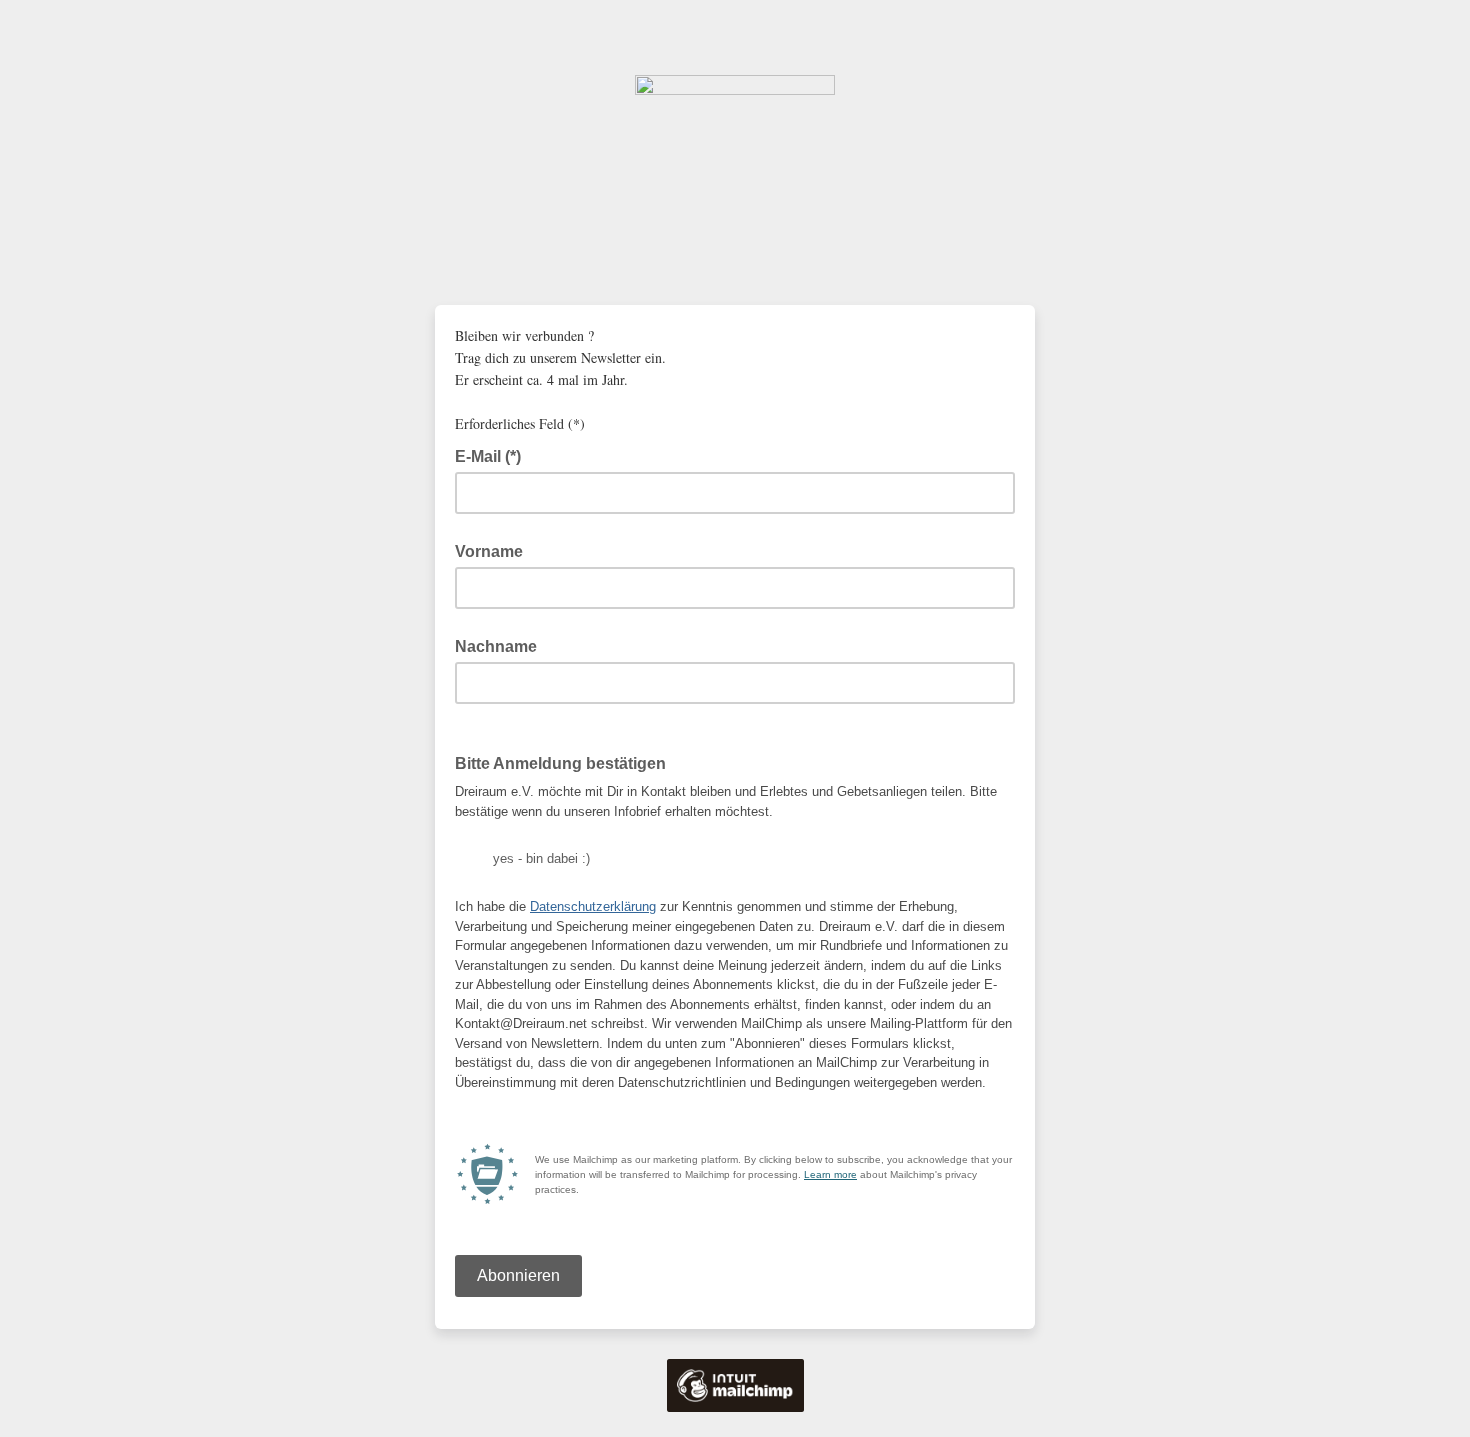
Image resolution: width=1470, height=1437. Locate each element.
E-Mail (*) (494, 455)
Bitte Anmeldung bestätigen (560, 763)
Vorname (489, 551)
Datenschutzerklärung (593, 906)
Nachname (496, 646)
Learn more (830, 1174)
